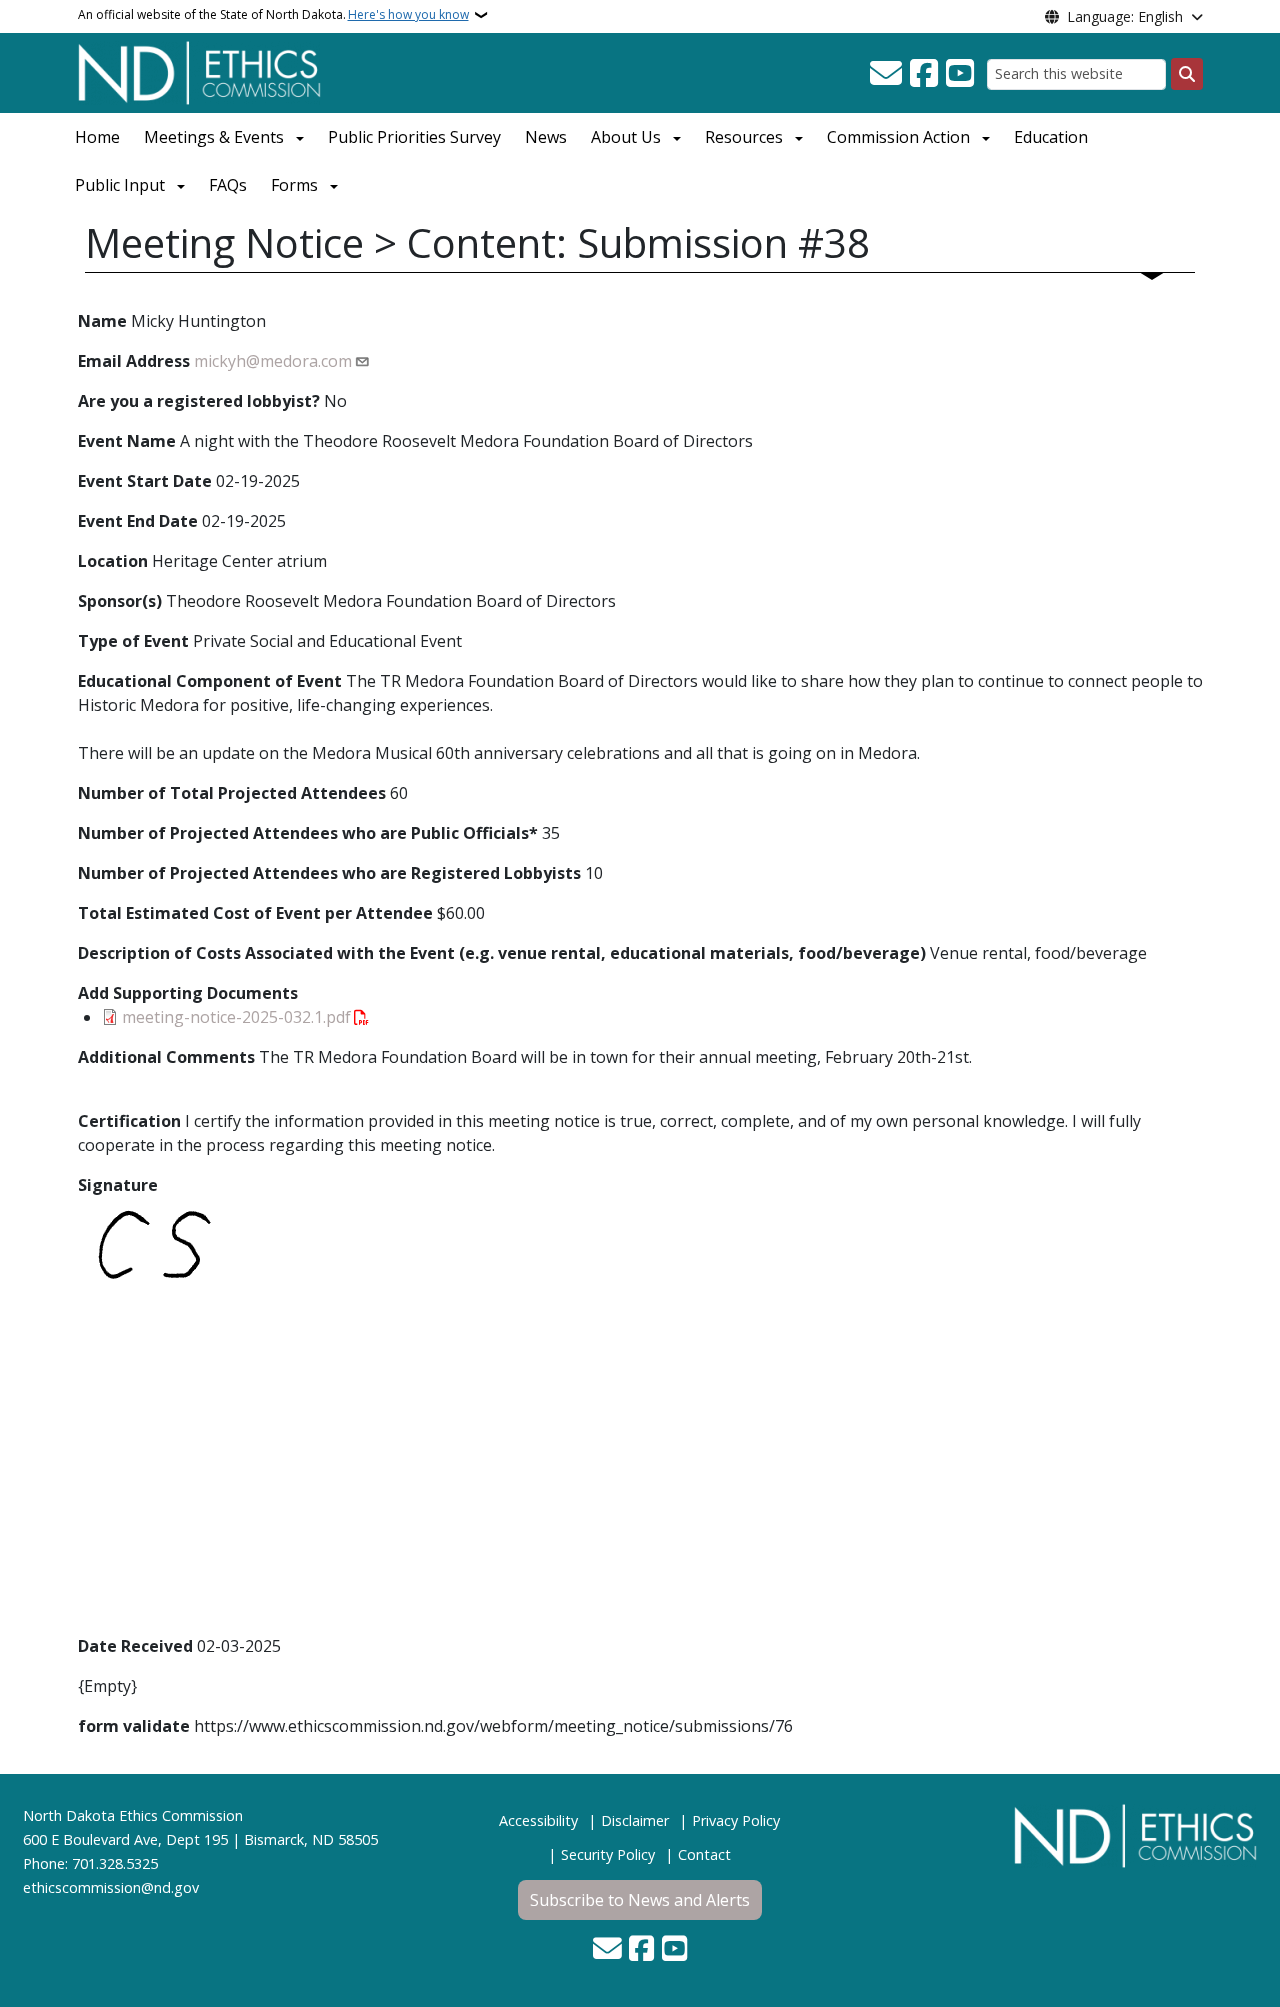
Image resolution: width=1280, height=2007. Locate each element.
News (546, 137)
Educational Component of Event (210, 681)
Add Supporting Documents (188, 993)
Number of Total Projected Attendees (232, 793)
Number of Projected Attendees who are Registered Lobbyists (329, 873)
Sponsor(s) (120, 601)
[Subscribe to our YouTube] (960, 74)
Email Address (134, 361)
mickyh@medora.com (273, 361)
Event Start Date (145, 481)
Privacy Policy (736, 1820)
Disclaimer (635, 1820)
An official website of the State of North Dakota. (273, 14)
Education (1051, 137)
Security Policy (608, 1854)
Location (113, 561)
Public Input (120, 185)
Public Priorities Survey (414, 137)
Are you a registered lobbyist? (199, 401)
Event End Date (138, 521)
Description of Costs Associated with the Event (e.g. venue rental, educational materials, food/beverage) (502, 953)
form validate (134, 1726)
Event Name (127, 441)
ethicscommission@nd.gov (111, 1887)
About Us (626, 137)
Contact (704, 1854)
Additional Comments (166, 1057)
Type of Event (133, 641)
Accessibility (538, 1820)
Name (102, 321)
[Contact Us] (886, 74)
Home (97, 137)
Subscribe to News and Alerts (640, 1900)
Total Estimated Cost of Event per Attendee (255, 913)
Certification (129, 1121)
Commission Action (898, 137)
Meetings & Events (214, 137)
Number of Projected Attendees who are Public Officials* (308, 833)
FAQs (228, 185)
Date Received (135, 1646)
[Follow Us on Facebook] (924, 74)
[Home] (199, 71)
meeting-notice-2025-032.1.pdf (236, 1017)
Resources (744, 137)
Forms (294, 185)
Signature (118, 1185)
